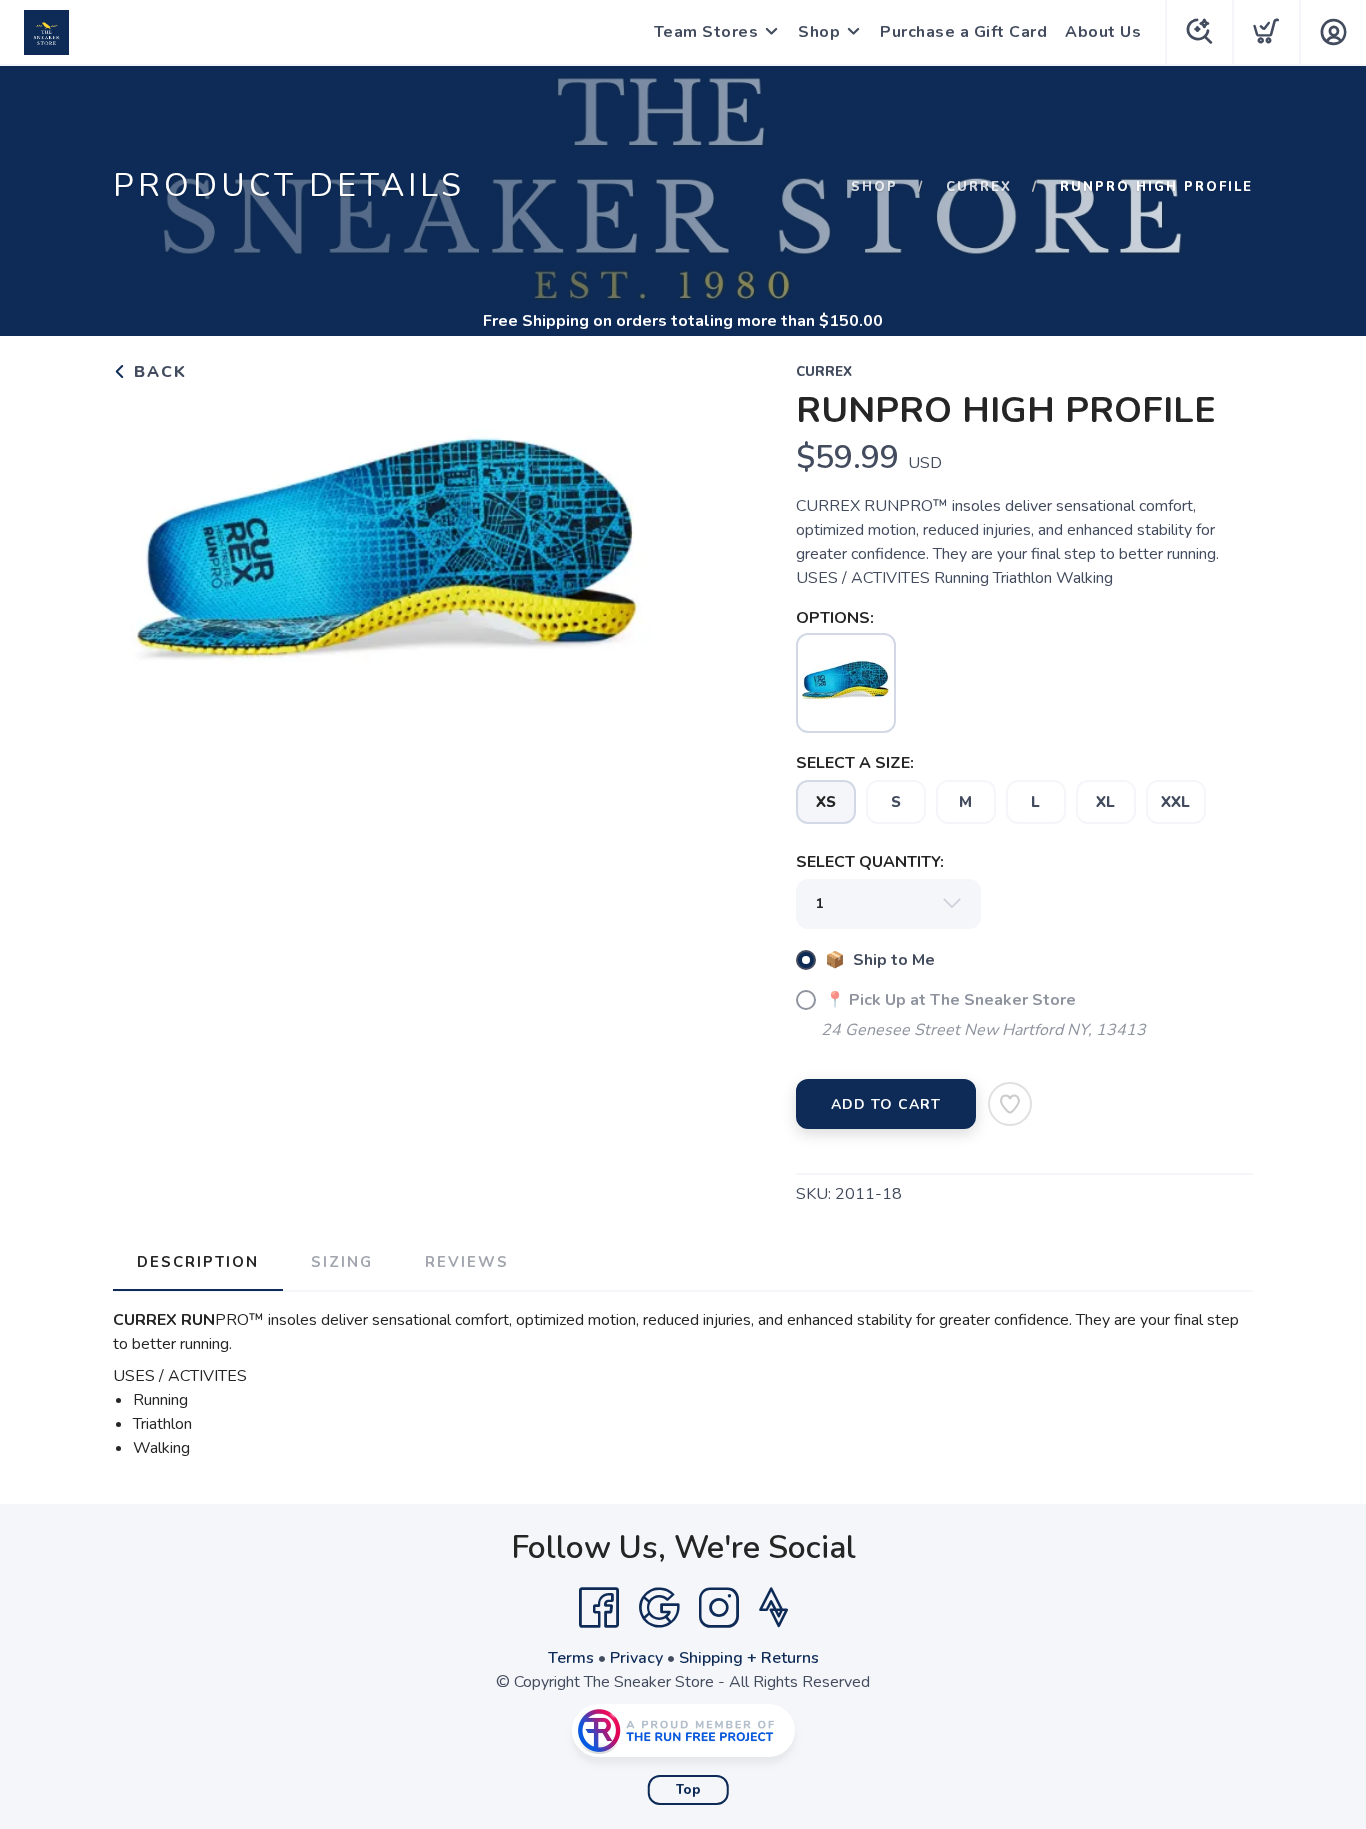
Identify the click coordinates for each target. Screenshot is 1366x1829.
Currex (979, 187)
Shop (819, 32)
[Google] (659, 1608)
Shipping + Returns (749, 1658)
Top (688, 1790)
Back (157, 372)
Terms (571, 1658)
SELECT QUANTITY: (870, 862)
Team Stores (706, 32)
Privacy (636, 1658)
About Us (1103, 32)
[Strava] (773, 1608)
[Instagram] (719, 1608)
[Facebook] (599, 1608)
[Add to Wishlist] (1010, 1104)
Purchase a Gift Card (963, 32)
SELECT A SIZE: (855, 763)
